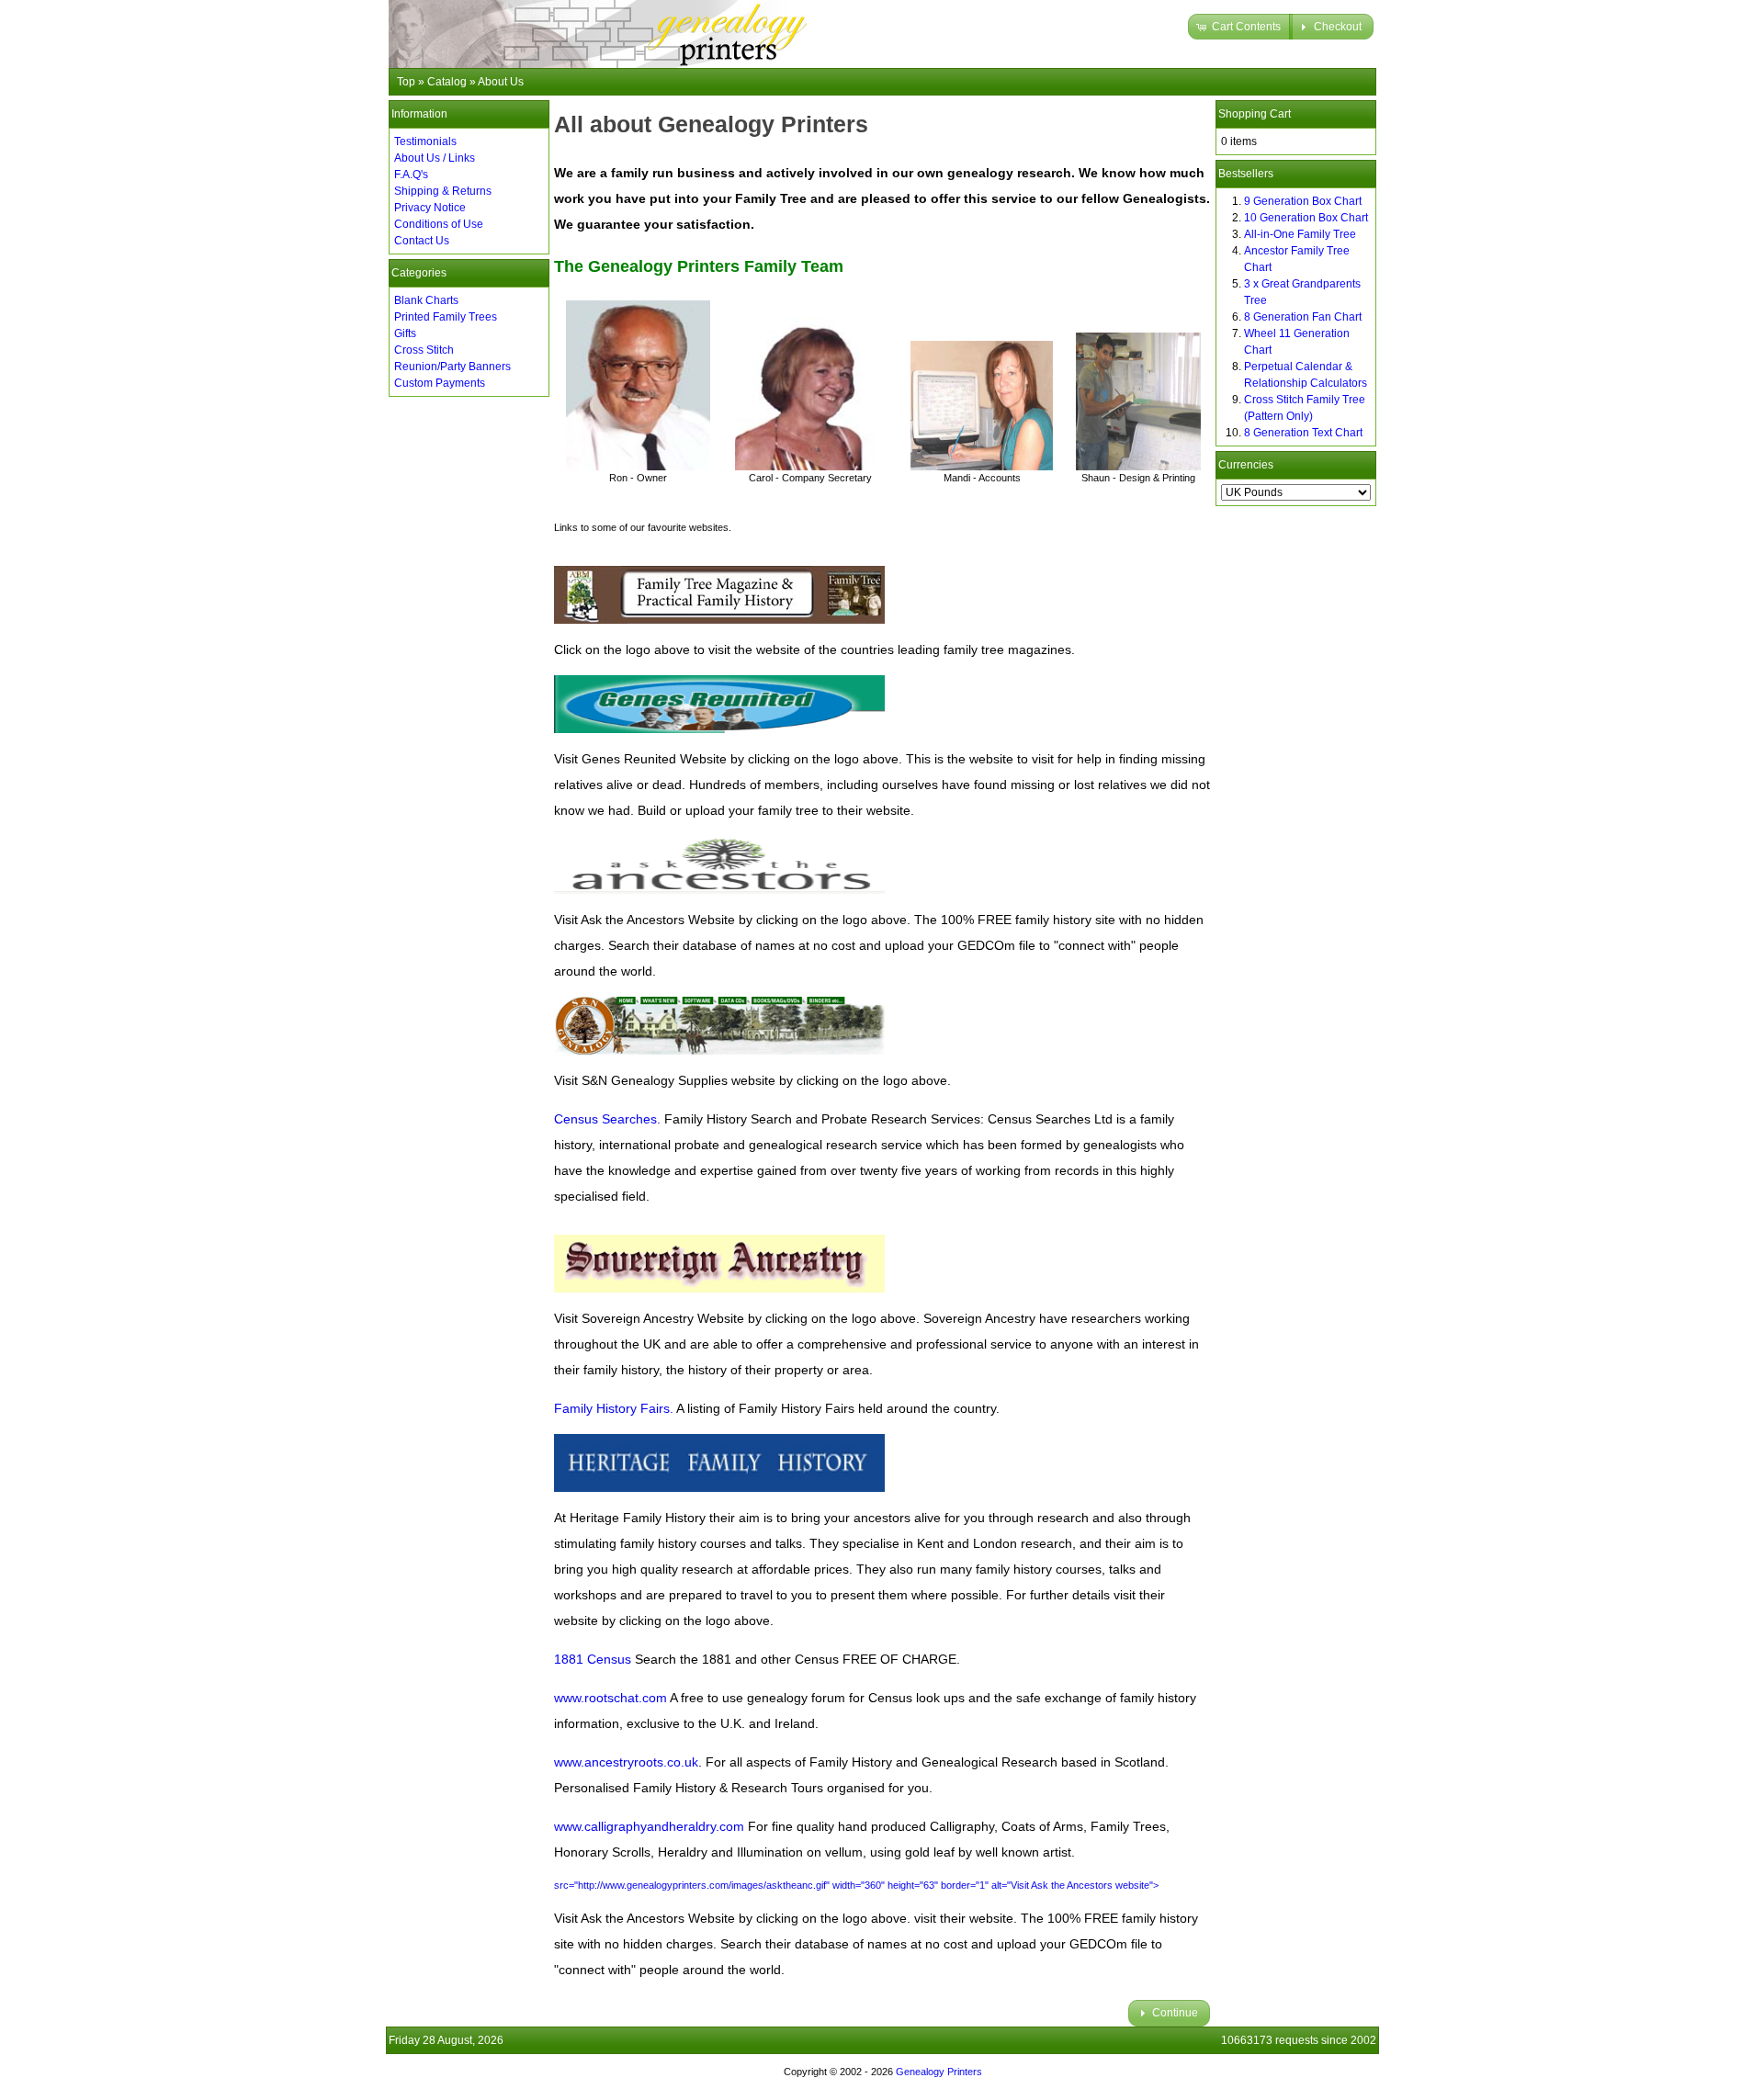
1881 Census (593, 1659)
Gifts (405, 333)
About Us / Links (435, 158)
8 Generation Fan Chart (1303, 317)
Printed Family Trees (446, 317)
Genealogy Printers (939, 2072)
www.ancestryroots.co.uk (626, 1762)
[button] (1240, 27)
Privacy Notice (430, 208)
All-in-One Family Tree (1300, 234)
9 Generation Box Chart (1303, 201)
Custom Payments (440, 383)
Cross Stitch (424, 350)
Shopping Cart (1255, 114)
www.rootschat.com (611, 1698)
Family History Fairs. (614, 1408)
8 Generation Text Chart (1303, 433)
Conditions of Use (439, 224)
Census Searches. (607, 1119)
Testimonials (425, 141)
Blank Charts (426, 300)
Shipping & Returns (443, 191)
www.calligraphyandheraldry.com (649, 1826)
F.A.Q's (411, 175)
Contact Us (422, 241)
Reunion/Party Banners (452, 367)
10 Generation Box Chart (1306, 218)
